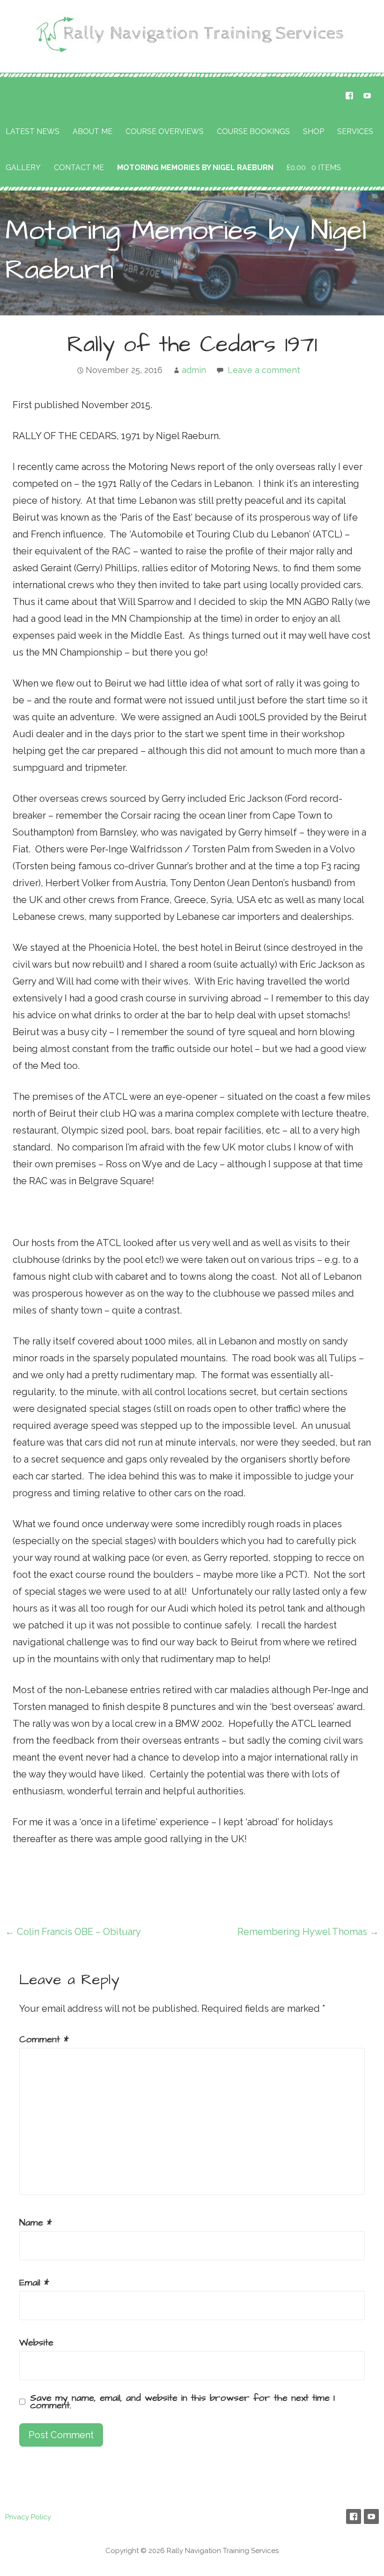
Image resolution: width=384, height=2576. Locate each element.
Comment (44, 2039)
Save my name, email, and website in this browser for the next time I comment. (182, 2402)
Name (36, 2223)
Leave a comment (264, 370)
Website (36, 2343)
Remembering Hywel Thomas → (308, 1932)
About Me (92, 131)
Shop (314, 131)
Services (355, 131)
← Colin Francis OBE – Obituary (73, 1932)
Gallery (23, 168)
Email (34, 2283)
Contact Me (79, 168)
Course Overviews (165, 131)
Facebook (349, 96)
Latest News (33, 131)
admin (194, 370)
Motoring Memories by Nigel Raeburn (195, 168)
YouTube (367, 96)
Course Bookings (253, 131)
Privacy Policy (28, 2517)
